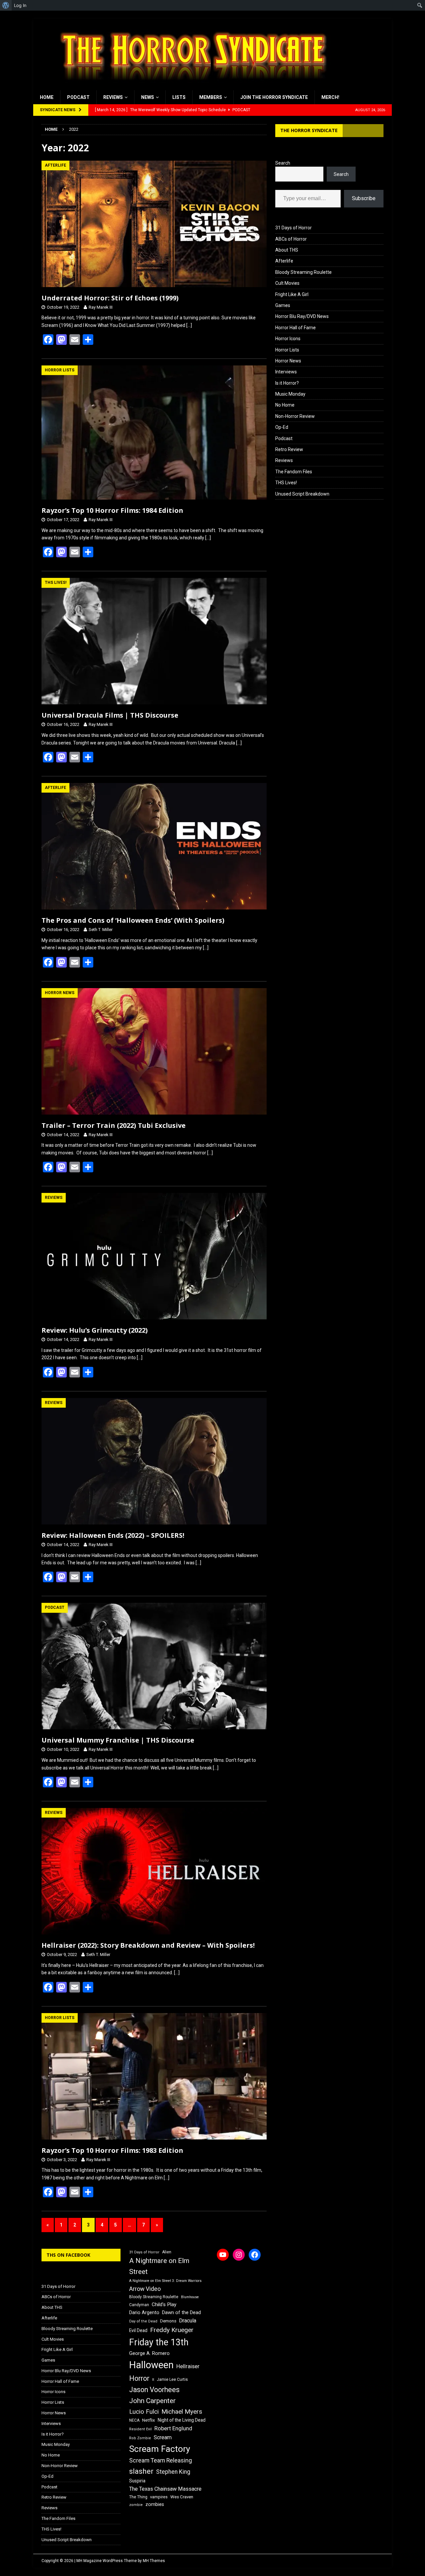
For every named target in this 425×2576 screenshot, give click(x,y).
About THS (287, 250)
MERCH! (330, 97)
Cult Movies (287, 283)
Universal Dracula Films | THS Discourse (110, 715)
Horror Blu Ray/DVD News (302, 316)
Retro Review (289, 449)
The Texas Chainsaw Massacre (165, 2489)
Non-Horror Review (295, 416)
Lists (179, 97)
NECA (134, 2420)
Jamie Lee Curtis (172, 2380)
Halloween (151, 2365)
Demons (168, 2321)
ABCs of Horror (291, 239)
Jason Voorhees (154, 2390)
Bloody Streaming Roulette (303, 272)
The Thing (138, 2497)
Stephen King (173, 2472)
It (153, 2380)
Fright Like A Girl (292, 294)
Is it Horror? (287, 383)
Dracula (188, 2321)
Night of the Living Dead (182, 2420)
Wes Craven (182, 2497)
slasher (141, 2471)
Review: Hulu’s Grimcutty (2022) (95, 1330)
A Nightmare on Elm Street (159, 2266)
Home (47, 97)
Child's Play (164, 2304)
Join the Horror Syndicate (274, 97)
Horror (139, 2378)
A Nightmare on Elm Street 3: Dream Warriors (165, 2281)
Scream (163, 2437)
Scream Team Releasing (161, 2460)
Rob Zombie (140, 2438)
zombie (136, 2505)
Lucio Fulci (144, 2412)
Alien (167, 2252)
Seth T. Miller (101, 930)
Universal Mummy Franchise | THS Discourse (118, 1740)
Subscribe (364, 198)
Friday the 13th (159, 2342)
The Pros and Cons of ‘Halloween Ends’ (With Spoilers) (133, 920)
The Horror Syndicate (309, 130)
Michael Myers (182, 2412)
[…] (189, 325)
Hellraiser (188, 2366)
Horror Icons (288, 339)
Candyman (139, 2305)
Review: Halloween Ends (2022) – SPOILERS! (113, 1535)
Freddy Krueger (172, 2330)
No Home (285, 405)
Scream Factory (160, 2449)
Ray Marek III (101, 307)
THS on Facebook (68, 2255)
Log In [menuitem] (20, 5)
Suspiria (137, 2481)
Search (283, 163)
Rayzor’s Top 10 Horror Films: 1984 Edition (112, 510)
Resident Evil (140, 2429)
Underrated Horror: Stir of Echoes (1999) (110, 298)
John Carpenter (152, 2401)
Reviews (113, 97)
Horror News (288, 361)
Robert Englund (173, 2428)
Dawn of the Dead (181, 2312)
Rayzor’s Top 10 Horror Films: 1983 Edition (112, 2150)
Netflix (149, 2420)
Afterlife (284, 261)
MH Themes (154, 2561)
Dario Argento (144, 2312)
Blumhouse (190, 2297)
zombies (155, 2504)
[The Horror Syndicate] (191, 87)
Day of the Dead (143, 2321)
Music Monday (290, 394)
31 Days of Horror (294, 228)
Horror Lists (287, 350)
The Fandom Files (294, 472)
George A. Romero (149, 2353)
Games (283, 305)
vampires (159, 2497)
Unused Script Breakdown (302, 494)
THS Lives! (286, 483)
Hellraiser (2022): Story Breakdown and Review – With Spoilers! (148, 1945)
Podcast (78, 97)
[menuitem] (6, 5)
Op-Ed (282, 427)
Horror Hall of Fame (296, 328)
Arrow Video (145, 2289)
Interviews (286, 372)
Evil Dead (138, 2330)
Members (211, 97)
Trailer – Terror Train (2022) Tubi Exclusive (114, 1125)
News (148, 97)
